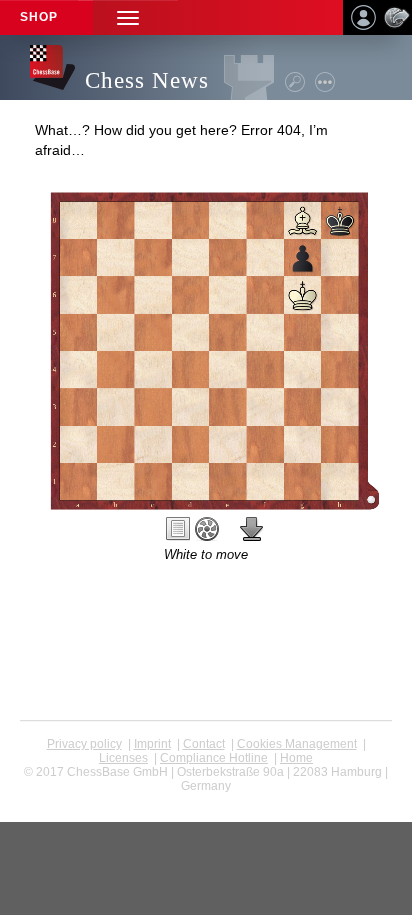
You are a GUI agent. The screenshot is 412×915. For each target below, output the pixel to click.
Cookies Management (297, 744)
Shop (39, 17)
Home (296, 758)
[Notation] (178, 529)
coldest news (206, 800)
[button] (128, 17)
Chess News (147, 80)
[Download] (252, 529)
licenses (123, 758)
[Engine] (207, 529)
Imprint (152, 744)
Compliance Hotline (214, 758)
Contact (204, 744)
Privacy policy (84, 744)
